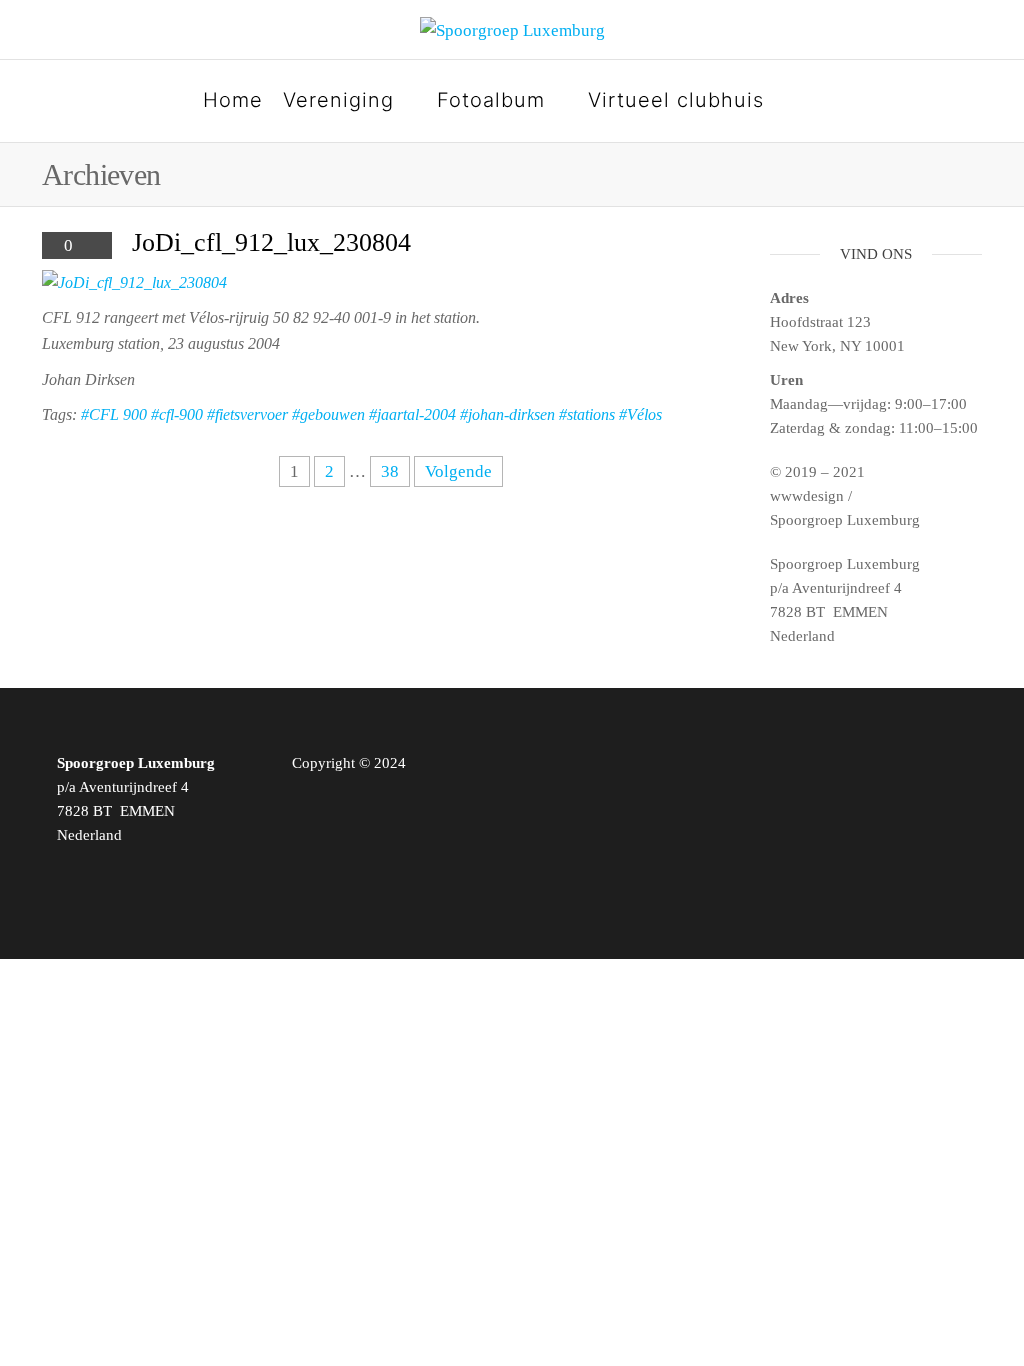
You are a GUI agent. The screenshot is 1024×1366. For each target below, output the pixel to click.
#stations (587, 414)
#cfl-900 (177, 414)
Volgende (458, 471)
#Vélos (640, 414)
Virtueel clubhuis (676, 100)
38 (390, 471)
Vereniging (338, 100)
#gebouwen (328, 414)
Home (233, 100)
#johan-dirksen (507, 414)
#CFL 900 (114, 414)
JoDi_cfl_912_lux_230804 (271, 242)
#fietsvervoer (247, 414)
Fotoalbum (491, 100)
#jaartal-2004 (412, 414)
